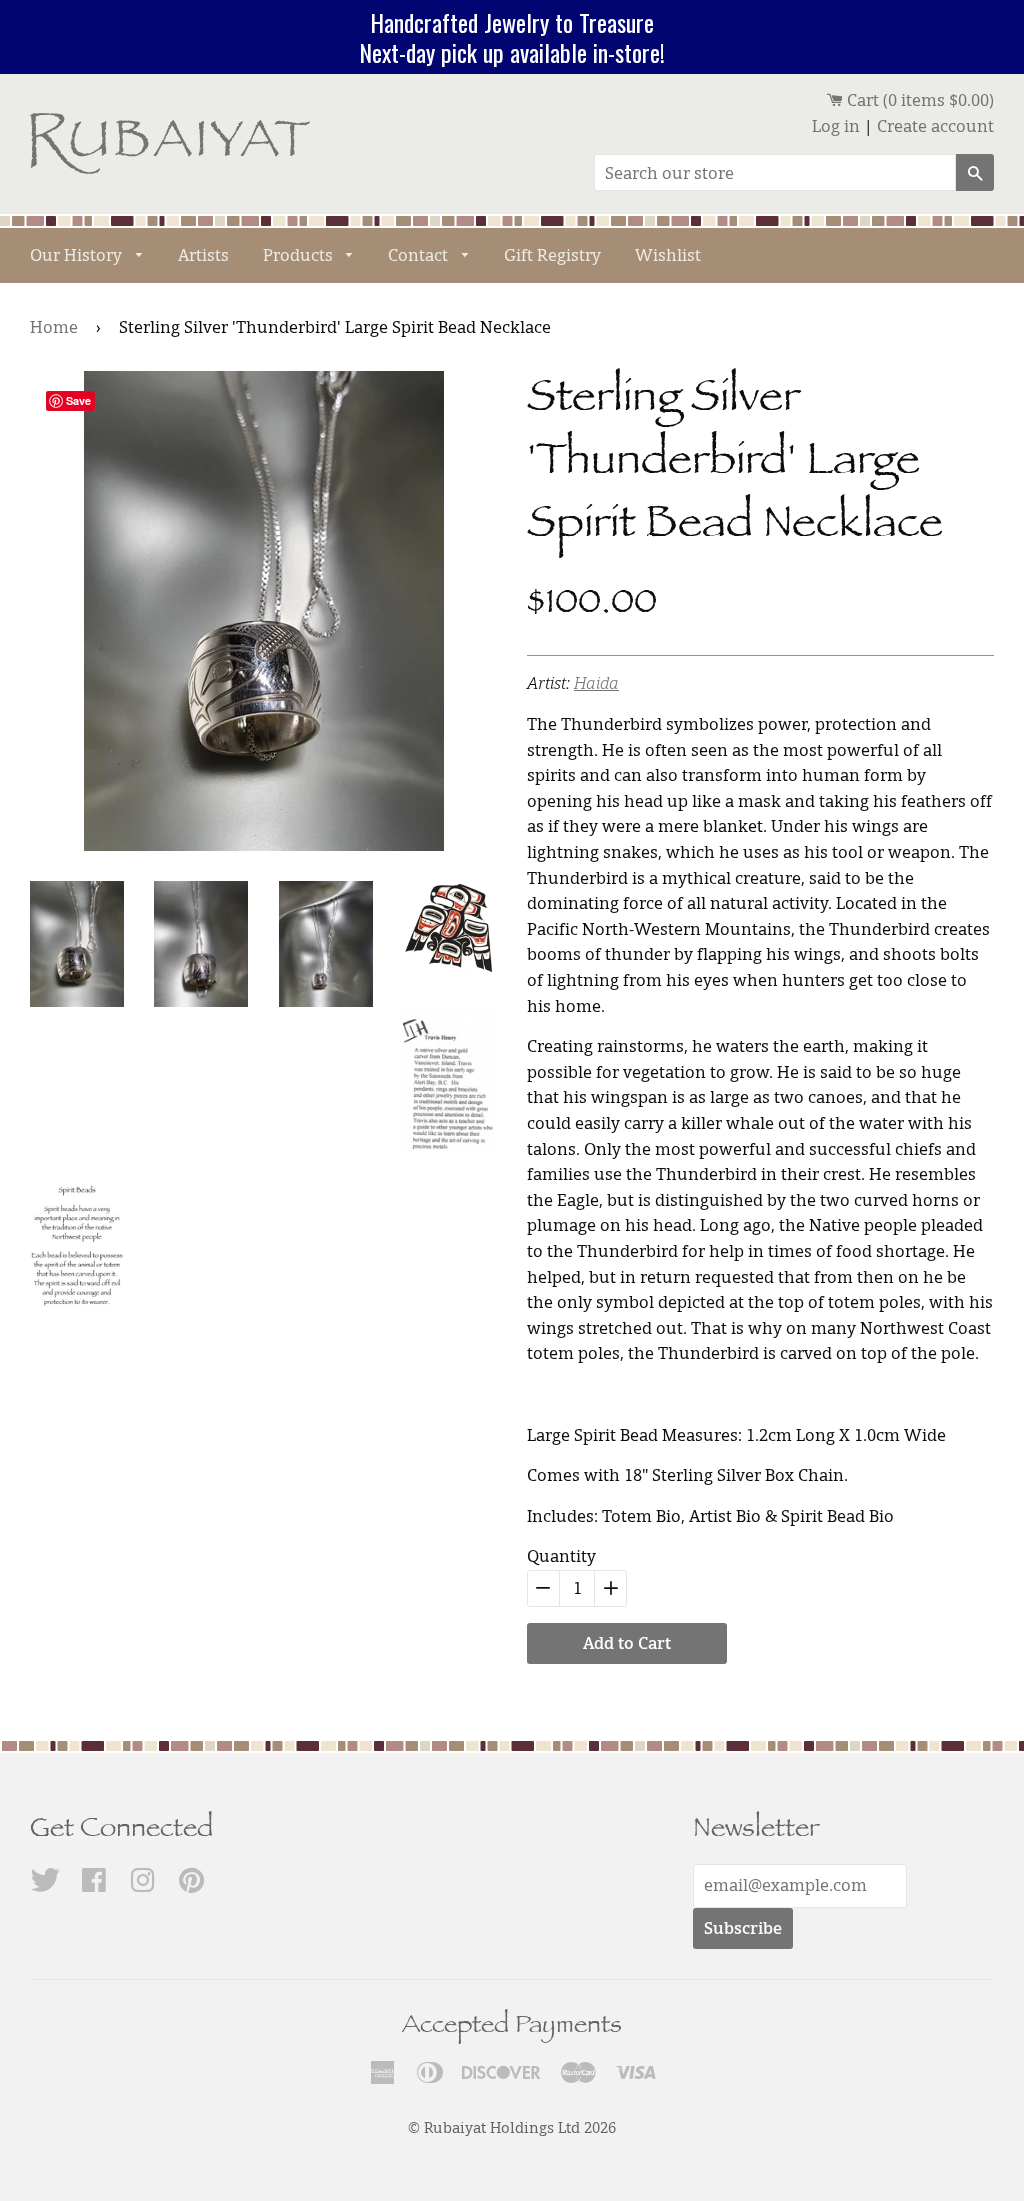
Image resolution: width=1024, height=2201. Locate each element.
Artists (203, 255)
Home (54, 327)
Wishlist (668, 255)
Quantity (561, 1556)
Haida (596, 683)
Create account (935, 126)
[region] (512, 37)
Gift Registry (552, 255)
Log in (836, 126)
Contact (420, 255)
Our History (78, 255)
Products (300, 255)
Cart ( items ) (918, 100)
